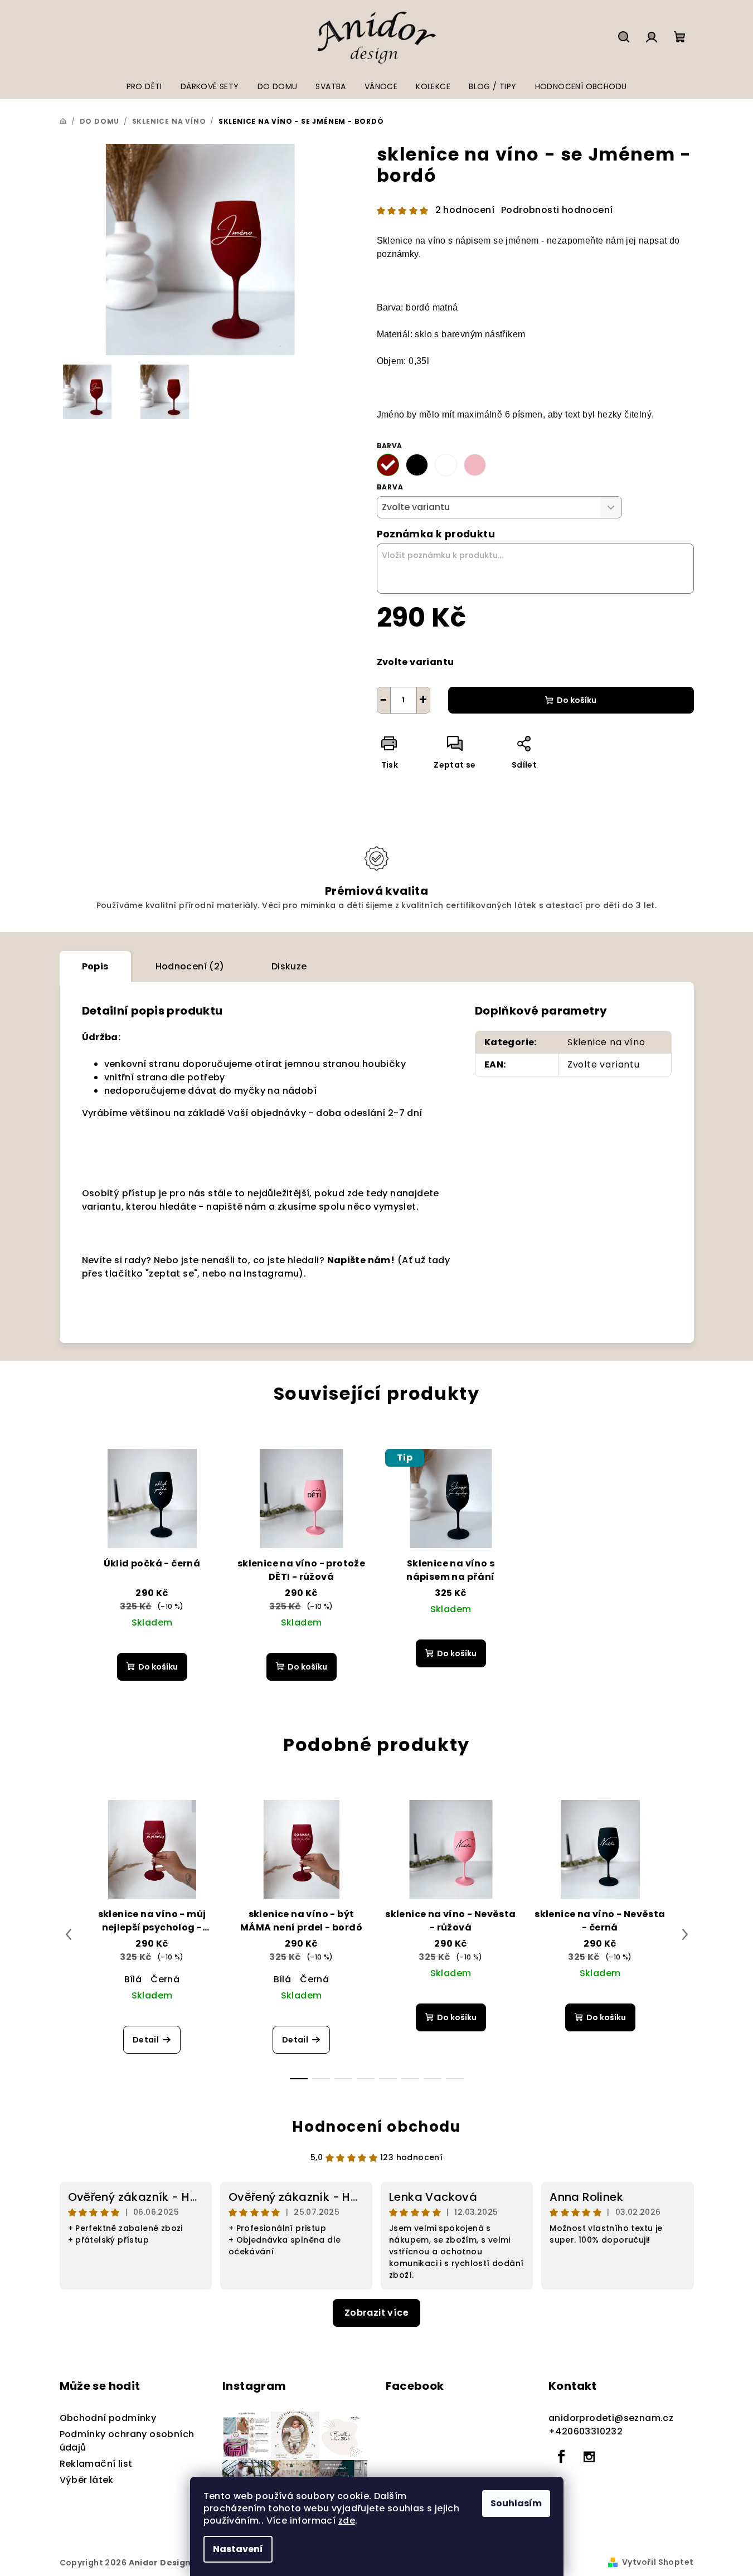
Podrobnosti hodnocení (557, 210)
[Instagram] (589, 2457)
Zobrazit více (376, 2313)
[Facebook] (561, 2457)
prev (69, 1934)
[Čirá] (446, 465)
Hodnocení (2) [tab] (190, 966)
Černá (165, 1979)
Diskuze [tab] (289, 966)
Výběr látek (87, 2480)
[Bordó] (388, 465)
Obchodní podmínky (108, 2418)
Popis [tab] (95, 966)
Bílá (133, 1979)
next (685, 1934)
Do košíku (577, 700)
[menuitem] (144, 86)
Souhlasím (516, 2503)
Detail (146, 2040)
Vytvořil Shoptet (658, 2562)
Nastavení (238, 2549)
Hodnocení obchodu (376, 2127)
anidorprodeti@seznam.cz (611, 2418)
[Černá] (417, 465)
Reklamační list (96, 2464)
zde (347, 2521)
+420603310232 (586, 2431)
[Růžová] (475, 465)
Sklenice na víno (606, 1042)
